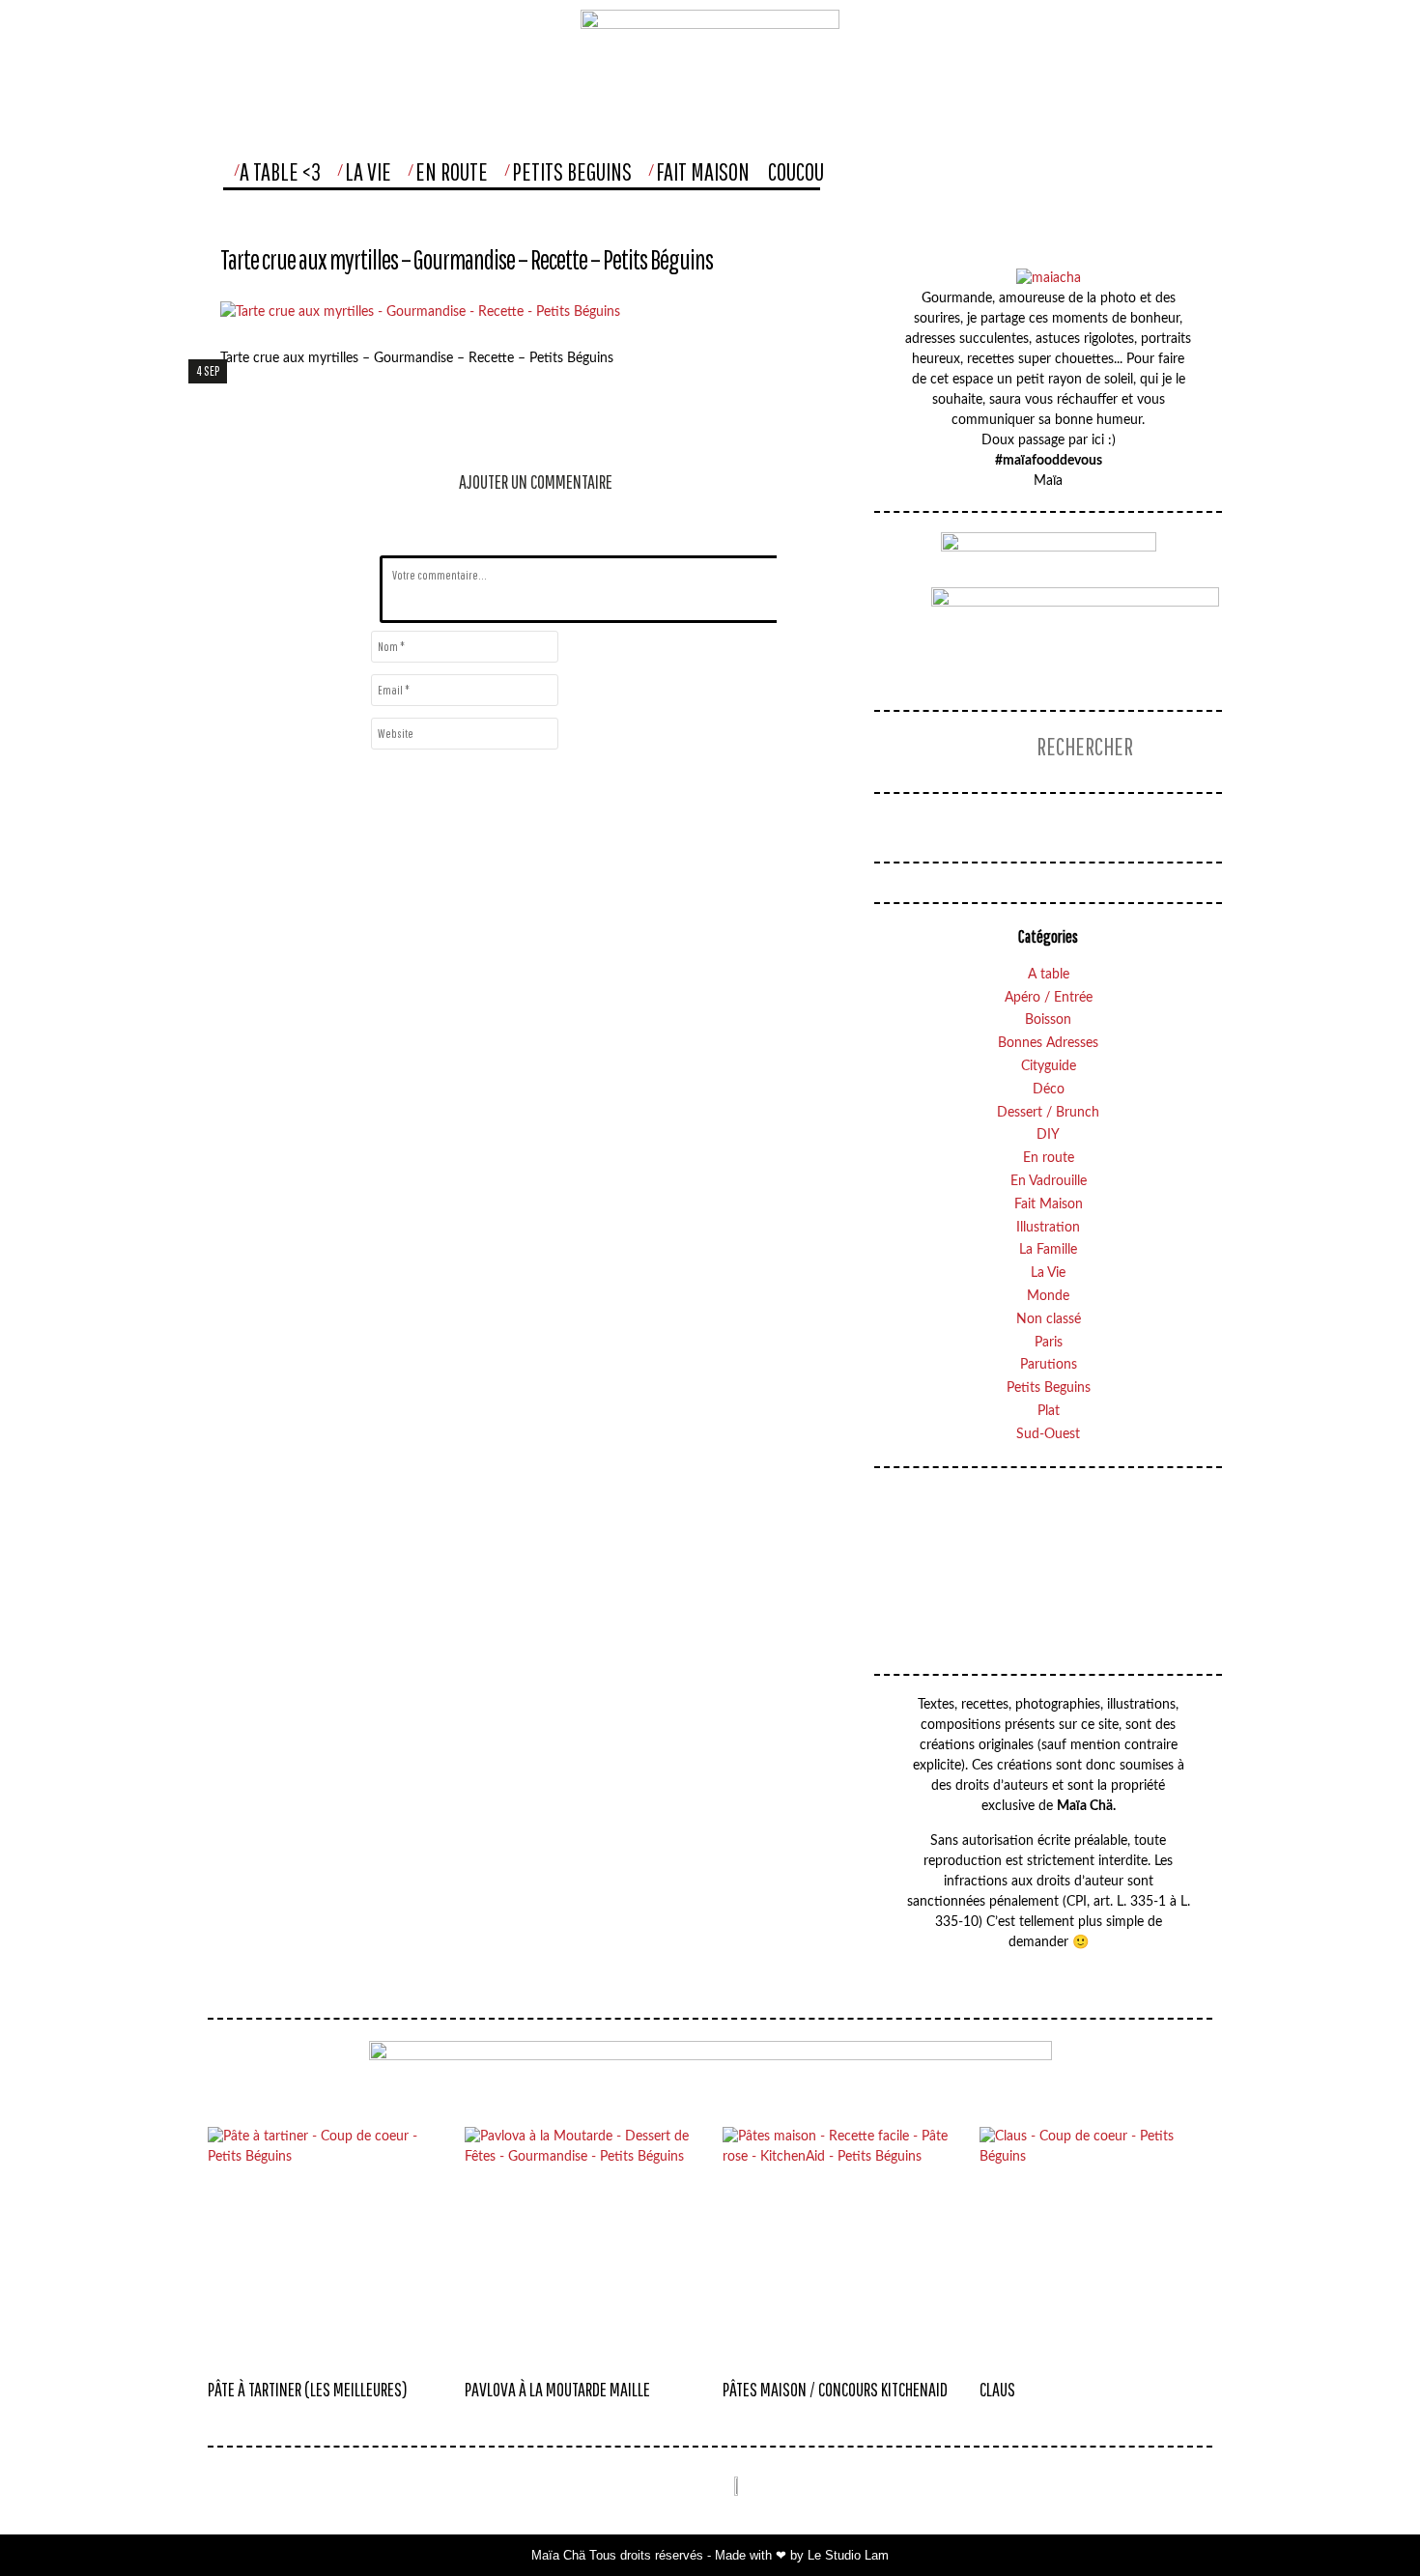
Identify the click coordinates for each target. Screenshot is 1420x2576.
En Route (452, 171)
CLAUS (997, 2389)
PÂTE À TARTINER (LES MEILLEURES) (308, 2389)
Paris (1049, 1343)
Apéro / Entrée (1049, 998)
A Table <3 (280, 171)
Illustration (1048, 1228)
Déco (1049, 1090)
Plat (1049, 1411)
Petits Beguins (572, 171)
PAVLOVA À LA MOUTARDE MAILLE (557, 2389)
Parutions (1049, 1365)
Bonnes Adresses (1048, 1043)
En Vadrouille (1049, 1181)
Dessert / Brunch (1048, 1113)
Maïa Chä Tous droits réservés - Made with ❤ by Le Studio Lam (710, 2555)
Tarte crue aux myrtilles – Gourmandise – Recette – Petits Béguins (467, 259)
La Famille (1048, 1250)
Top (1366, 2522)
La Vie (368, 171)
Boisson (1048, 1020)
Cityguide (1049, 1066)
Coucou (796, 171)
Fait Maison (703, 171)
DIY (1048, 1135)
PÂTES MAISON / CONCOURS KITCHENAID (835, 2389)
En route (1049, 1158)
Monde (1048, 1296)
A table (1049, 975)
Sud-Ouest (1048, 1434)
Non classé (1049, 1319)
